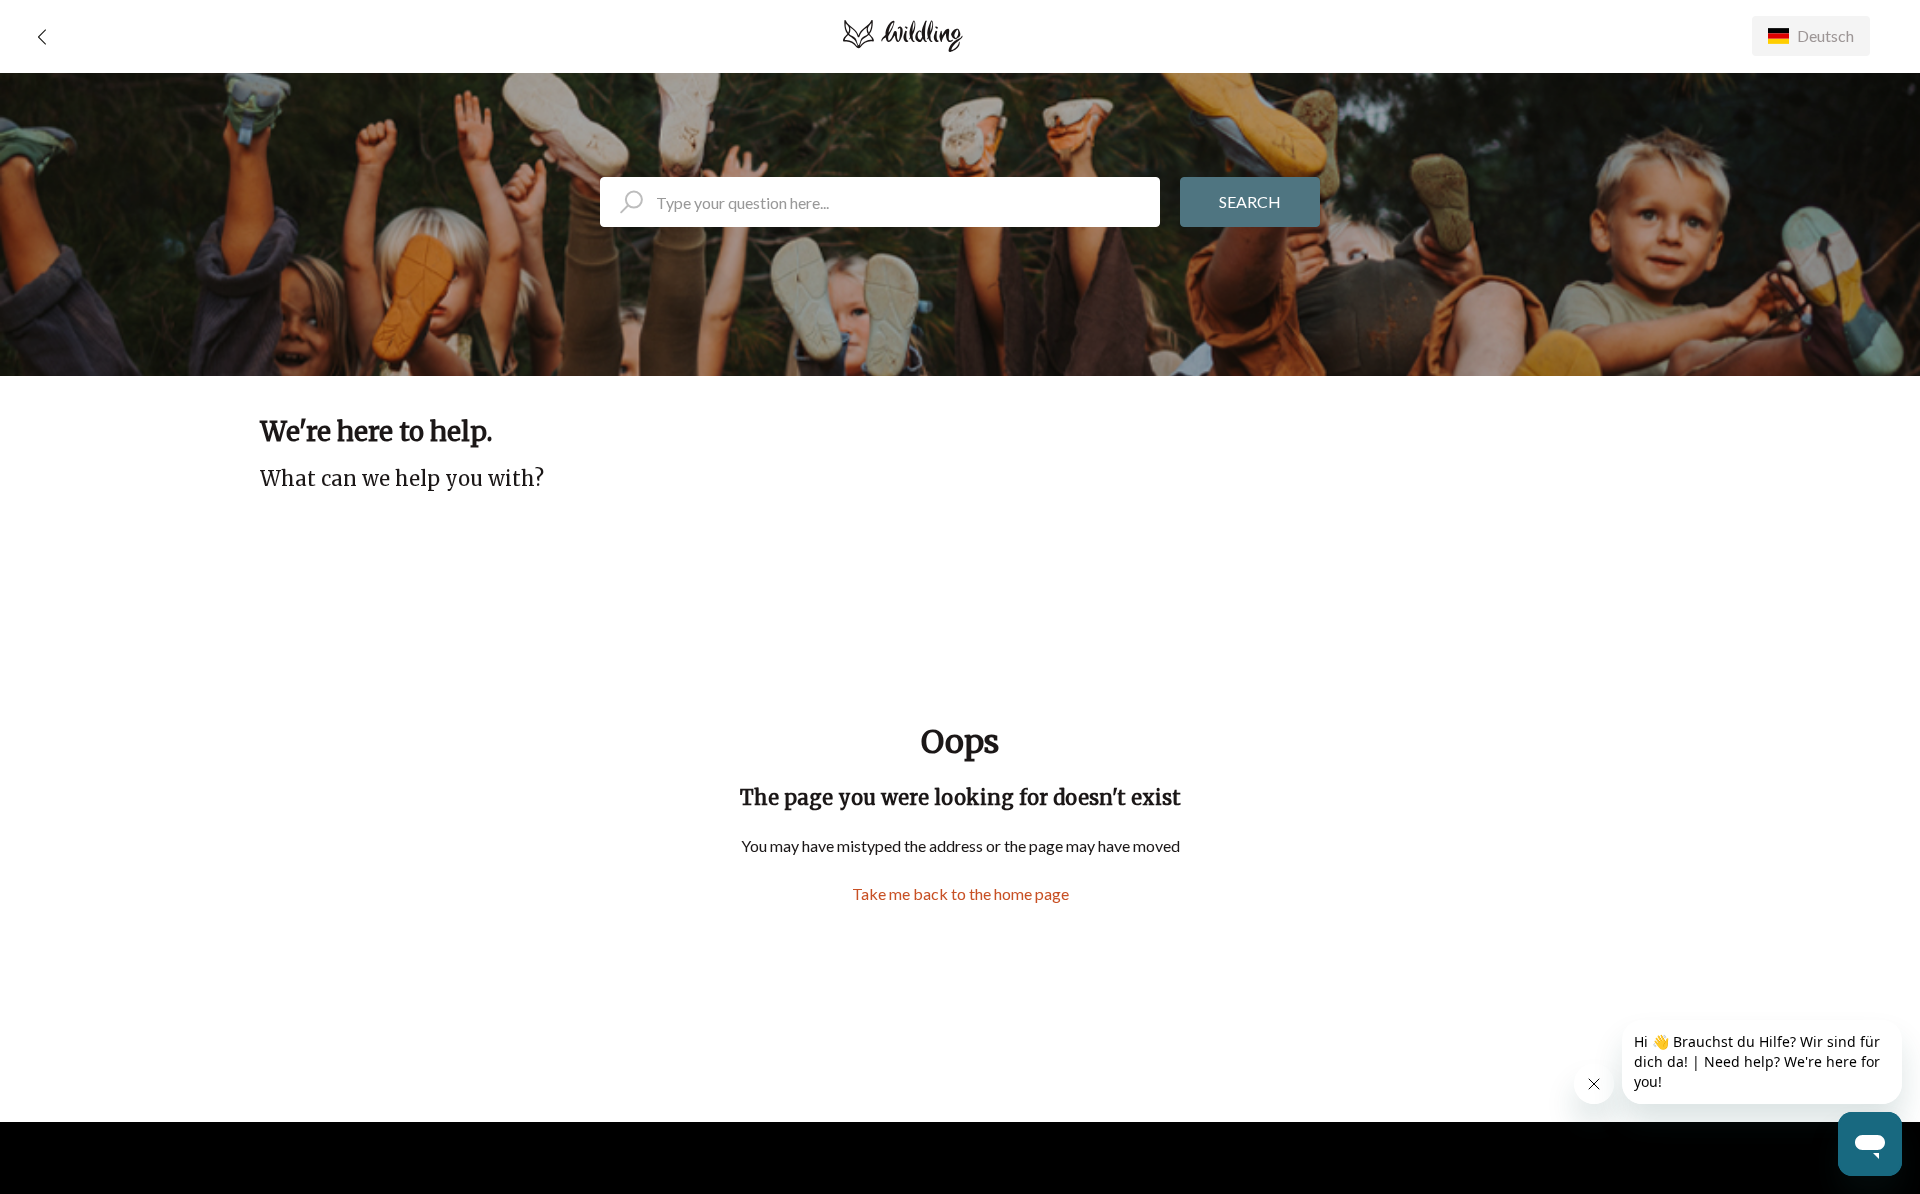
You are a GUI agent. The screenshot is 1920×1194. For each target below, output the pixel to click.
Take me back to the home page (960, 893)
